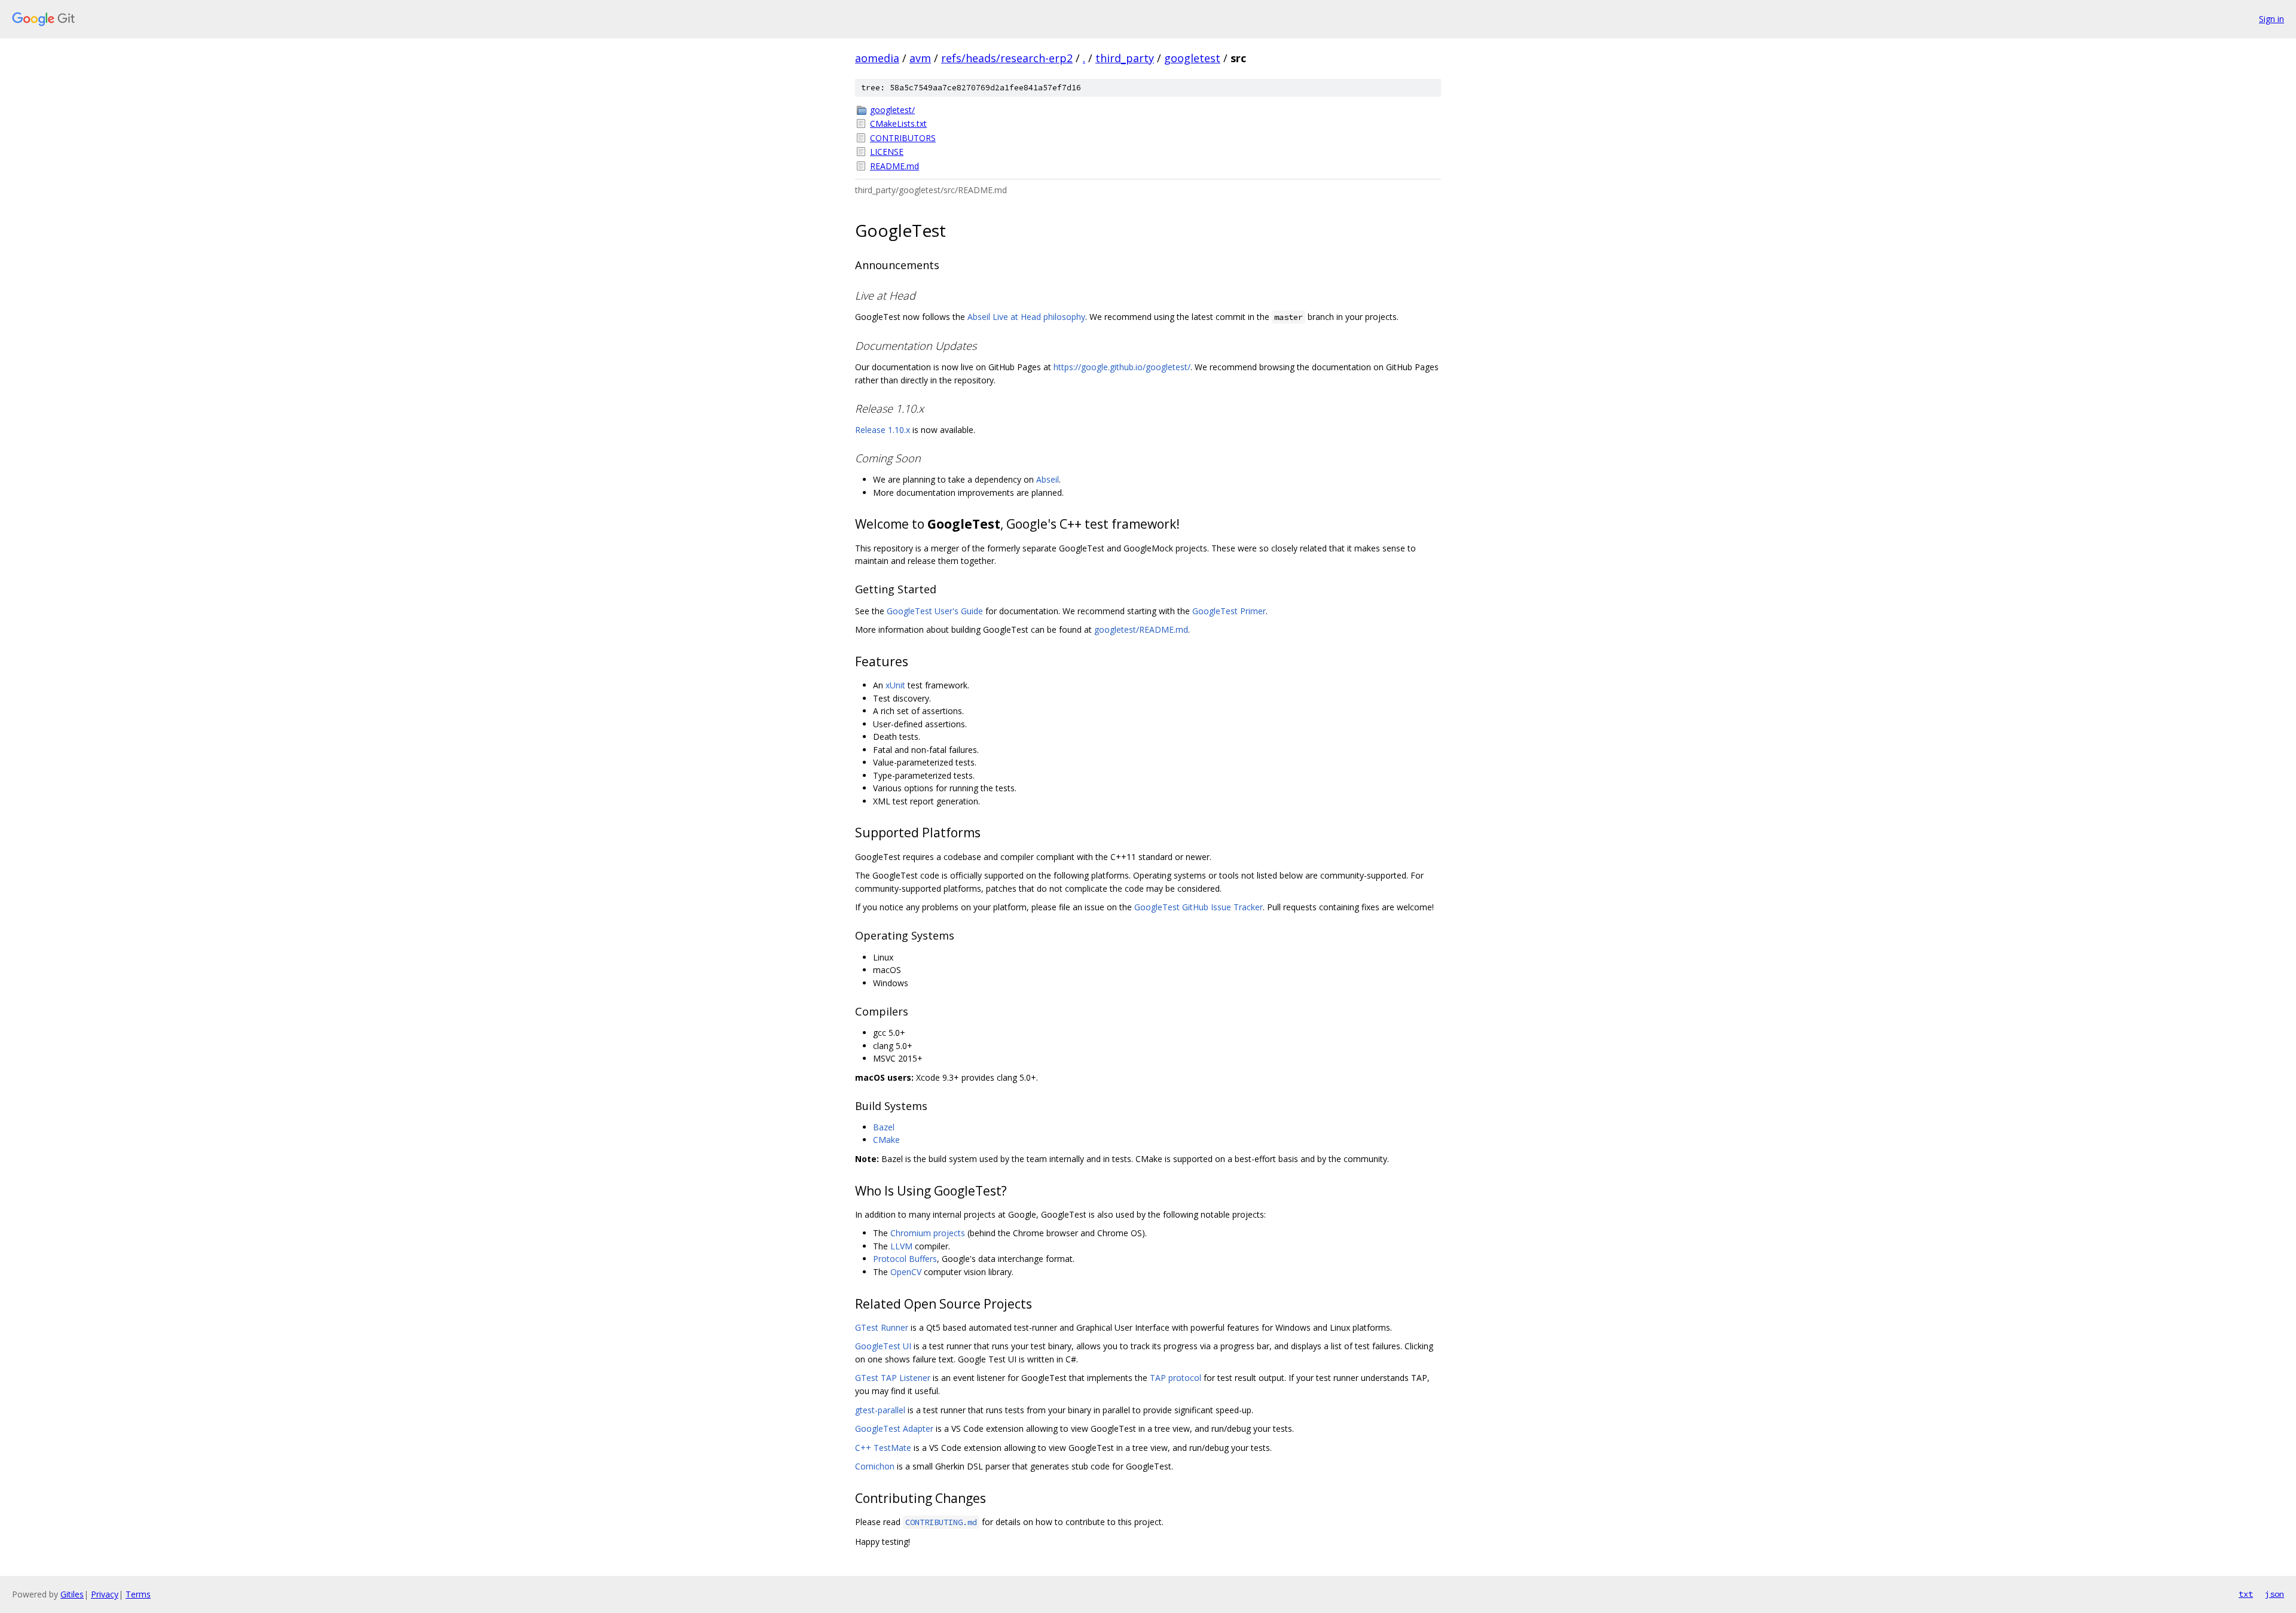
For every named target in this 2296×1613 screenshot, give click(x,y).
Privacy (105, 1594)
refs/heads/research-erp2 (1007, 58)
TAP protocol (1176, 1378)
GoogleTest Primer (1229, 611)
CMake (886, 1140)
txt (2246, 1594)
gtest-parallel (880, 1410)
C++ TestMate (883, 1448)
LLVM (901, 1246)
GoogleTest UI (883, 1346)
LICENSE (887, 152)
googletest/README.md (1141, 629)
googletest (1192, 58)
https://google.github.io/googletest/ (1122, 367)
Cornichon (875, 1466)
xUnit (895, 685)
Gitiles (72, 1594)
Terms (138, 1594)
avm (920, 58)
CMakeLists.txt (898, 124)
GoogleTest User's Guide (935, 611)
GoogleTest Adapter (894, 1428)
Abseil (1048, 479)
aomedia (877, 58)
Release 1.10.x (883, 430)
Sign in (2271, 19)
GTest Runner (882, 1327)
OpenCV (906, 1272)
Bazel (884, 1127)
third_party (1125, 58)
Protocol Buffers (905, 1259)
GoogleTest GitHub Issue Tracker (1199, 907)
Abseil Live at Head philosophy (1026, 317)
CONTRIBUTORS (903, 138)
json (2274, 1594)
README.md (894, 166)
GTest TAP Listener (893, 1378)
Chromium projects (928, 1233)
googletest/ (892, 110)
